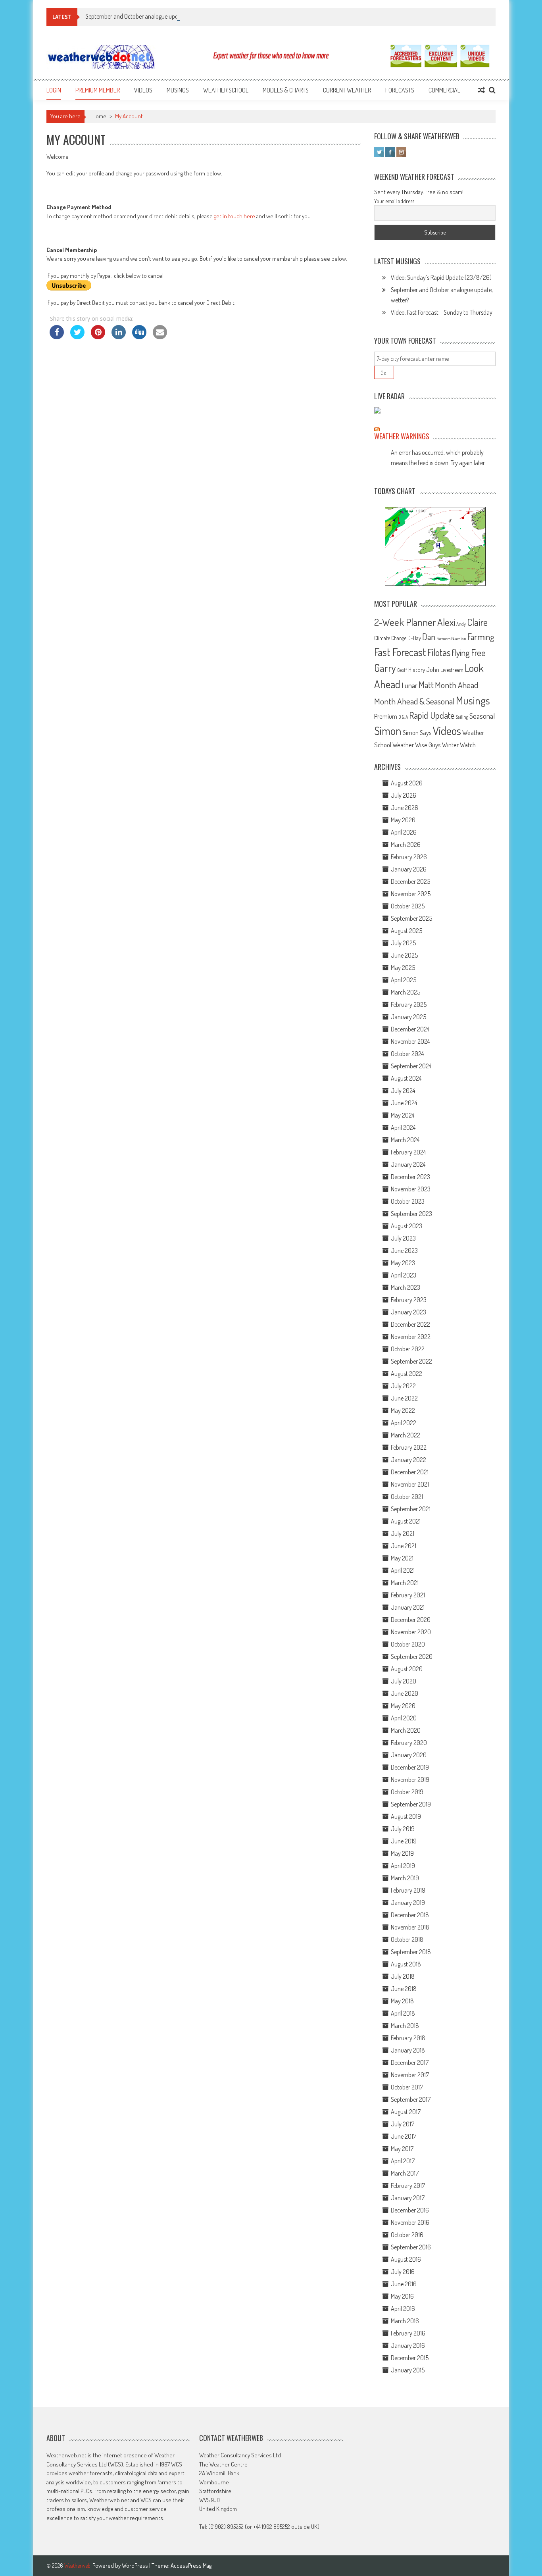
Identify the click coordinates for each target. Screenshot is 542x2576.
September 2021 (411, 1509)
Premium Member (98, 90)
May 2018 (402, 2001)
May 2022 (403, 1410)
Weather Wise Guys (417, 745)
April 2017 (403, 2161)
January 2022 (408, 1460)
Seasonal (482, 716)
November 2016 (410, 2222)
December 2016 (410, 2210)
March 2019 (405, 1878)
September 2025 (411, 918)
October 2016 (407, 2235)
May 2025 (403, 968)
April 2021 (403, 1570)
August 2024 (406, 1078)
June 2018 (404, 1989)
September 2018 (411, 1952)
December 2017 (410, 2062)
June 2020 (405, 1693)
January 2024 (408, 1164)
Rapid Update (432, 715)
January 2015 (408, 2370)
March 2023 (406, 1287)
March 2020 (406, 1730)
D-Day (414, 638)
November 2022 (411, 1337)
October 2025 (408, 906)
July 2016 (403, 2272)
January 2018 (408, 2050)
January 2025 (408, 1017)
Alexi (446, 622)
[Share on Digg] (139, 337)
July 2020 (404, 1681)
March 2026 (406, 845)
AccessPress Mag (191, 2565)
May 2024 (403, 1115)
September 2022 (411, 1361)
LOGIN (54, 90)
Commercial (444, 90)
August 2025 (406, 931)
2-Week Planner (405, 622)
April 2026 (404, 832)
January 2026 (409, 869)
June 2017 (404, 2136)
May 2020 (403, 1706)
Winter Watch (459, 745)
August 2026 (407, 783)
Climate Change (390, 638)
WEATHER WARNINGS (402, 436)
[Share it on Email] (160, 337)
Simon (388, 731)
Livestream (452, 670)
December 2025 (410, 881)
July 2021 (403, 1533)
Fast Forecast (400, 652)
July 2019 (403, 1829)
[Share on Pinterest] (98, 337)
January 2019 (408, 1903)
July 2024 (403, 1091)
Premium (386, 716)
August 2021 (406, 1521)
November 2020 (411, 1632)
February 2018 (408, 2038)
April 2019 (403, 1866)
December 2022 (410, 1324)
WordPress (135, 2565)
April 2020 (404, 1718)
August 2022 (406, 1374)
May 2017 (402, 2149)
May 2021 (402, 1558)
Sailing (462, 717)
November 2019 (410, 1780)
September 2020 (412, 1656)
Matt (426, 685)
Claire (477, 622)
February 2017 (408, 2185)
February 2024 (408, 1152)
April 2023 (404, 1275)
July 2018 (403, 1976)
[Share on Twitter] (77, 337)
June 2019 (404, 1841)
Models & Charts (286, 90)
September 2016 (411, 2247)
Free (478, 652)
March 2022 (406, 1435)
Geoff (402, 670)
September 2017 (411, 2099)
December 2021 (410, 1472)
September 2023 (411, 1214)
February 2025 (409, 1004)
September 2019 (411, 1804)
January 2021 (408, 1607)
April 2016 (403, 2309)
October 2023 (408, 1201)
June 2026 (405, 808)
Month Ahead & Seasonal (414, 701)
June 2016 (404, 2284)
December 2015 (410, 2358)
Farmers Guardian (451, 639)
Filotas (439, 652)
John (433, 669)
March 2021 (405, 1583)
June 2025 (404, 955)
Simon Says (417, 733)
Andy (461, 624)
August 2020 (407, 1669)
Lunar (409, 685)
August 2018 (406, 1964)
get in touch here (234, 216)
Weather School (226, 90)
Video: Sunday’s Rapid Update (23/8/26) (441, 277)
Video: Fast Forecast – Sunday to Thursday (442, 312)
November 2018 (410, 1927)
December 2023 (410, 1177)
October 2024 (407, 1054)
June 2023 (404, 1250)
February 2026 (409, 857)
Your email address (394, 201)
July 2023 (403, 1238)
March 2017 (405, 2173)
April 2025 (404, 980)
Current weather (347, 90)
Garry (385, 668)
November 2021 (410, 1484)
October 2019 (407, 1792)
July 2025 (403, 943)
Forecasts (400, 90)
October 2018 (407, 1939)
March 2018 (405, 2026)
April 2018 (403, 2013)
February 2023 (409, 1300)
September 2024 (411, 1066)
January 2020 (409, 1755)
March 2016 (405, 2321)
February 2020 (409, 1743)
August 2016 (406, 2259)
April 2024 (403, 1127)
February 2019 (408, 1890)
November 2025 (411, 894)
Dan (429, 637)
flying (461, 652)
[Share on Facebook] (57, 337)
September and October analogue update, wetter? (146, 16)
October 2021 (407, 1497)
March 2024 (405, 1140)
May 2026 (403, 820)
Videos (143, 90)
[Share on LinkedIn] (119, 337)
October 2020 (408, 1644)
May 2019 (402, 1853)
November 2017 (410, 2075)
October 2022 (408, 1349)
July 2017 (403, 2124)
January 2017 (408, 2198)
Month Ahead (456, 685)
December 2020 (411, 1620)
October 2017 (407, 2087)
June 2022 (404, 1398)
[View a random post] (481, 90)
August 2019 (406, 1816)
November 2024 (410, 1041)
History (417, 670)
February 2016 (408, 2333)
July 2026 (404, 795)
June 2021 (404, 1546)
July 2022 (403, 1386)
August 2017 (406, 2112)
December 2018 (410, 1915)
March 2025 (406, 992)
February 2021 (408, 1595)
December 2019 (410, 1767)
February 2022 (409, 1447)
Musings (178, 90)
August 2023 (406, 1226)
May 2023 (403, 1263)
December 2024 (410, 1029)
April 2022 (404, 1423)
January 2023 (408, 1312)
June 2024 (404, 1103)
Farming (481, 637)
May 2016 (402, 2296)
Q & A (403, 717)
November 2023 (411, 1189)
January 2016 (408, 2345)
